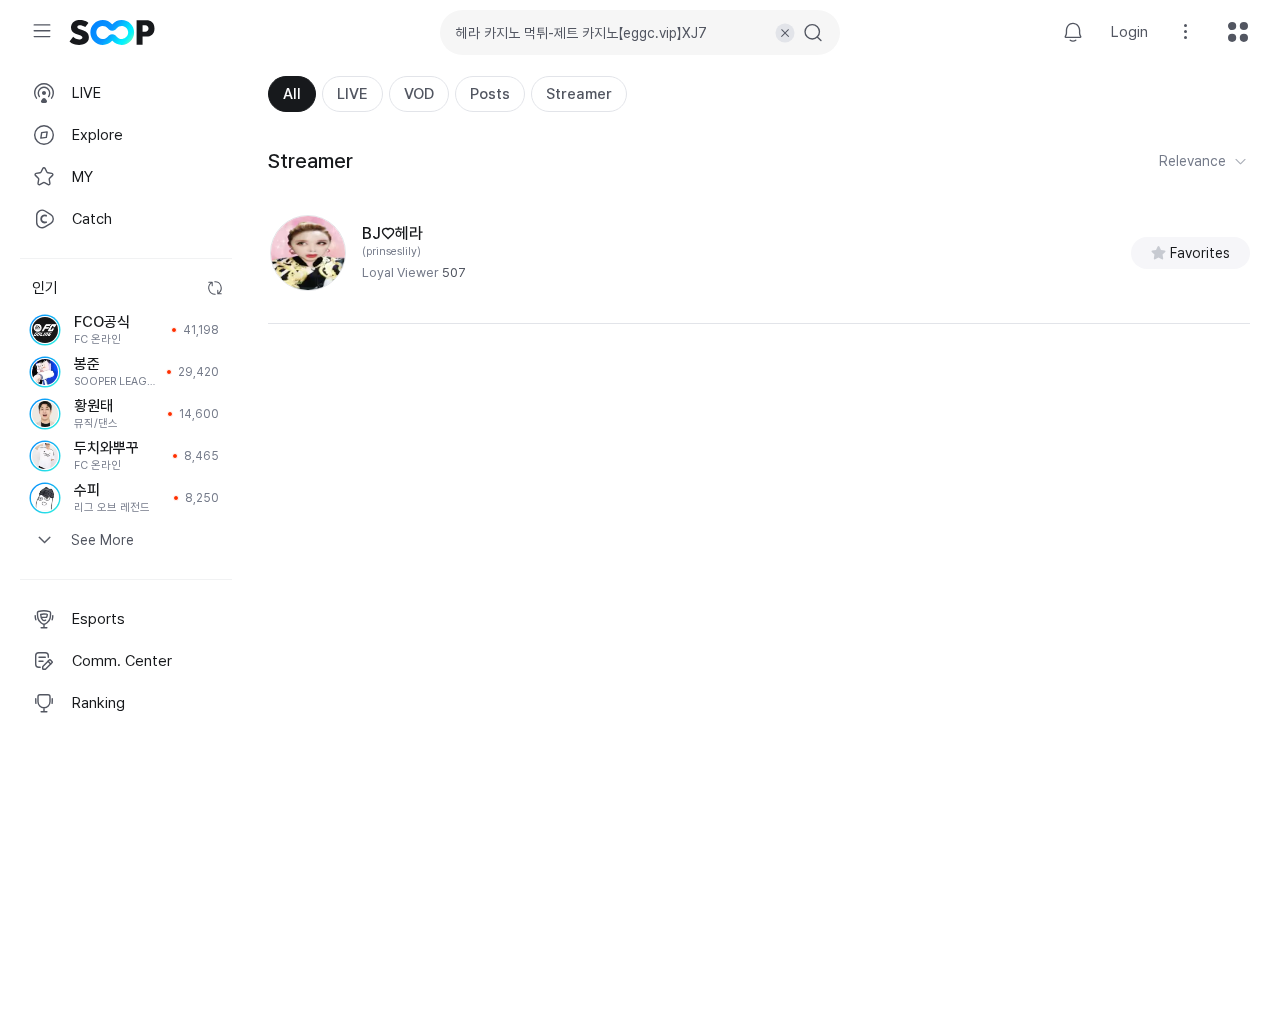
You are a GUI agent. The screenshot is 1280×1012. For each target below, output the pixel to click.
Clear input (785, 33)
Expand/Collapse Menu (42, 31)
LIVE (352, 94)
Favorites (1200, 253)
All (292, 94)
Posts (490, 94)
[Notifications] (1073, 32)
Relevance (1192, 161)
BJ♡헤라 (392, 233)
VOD (419, 94)
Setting (1186, 32)
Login (1129, 32)
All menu (1238, 32)
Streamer (579, 94)
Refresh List (215, 288)
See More (102, 540)
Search (813, 33)
